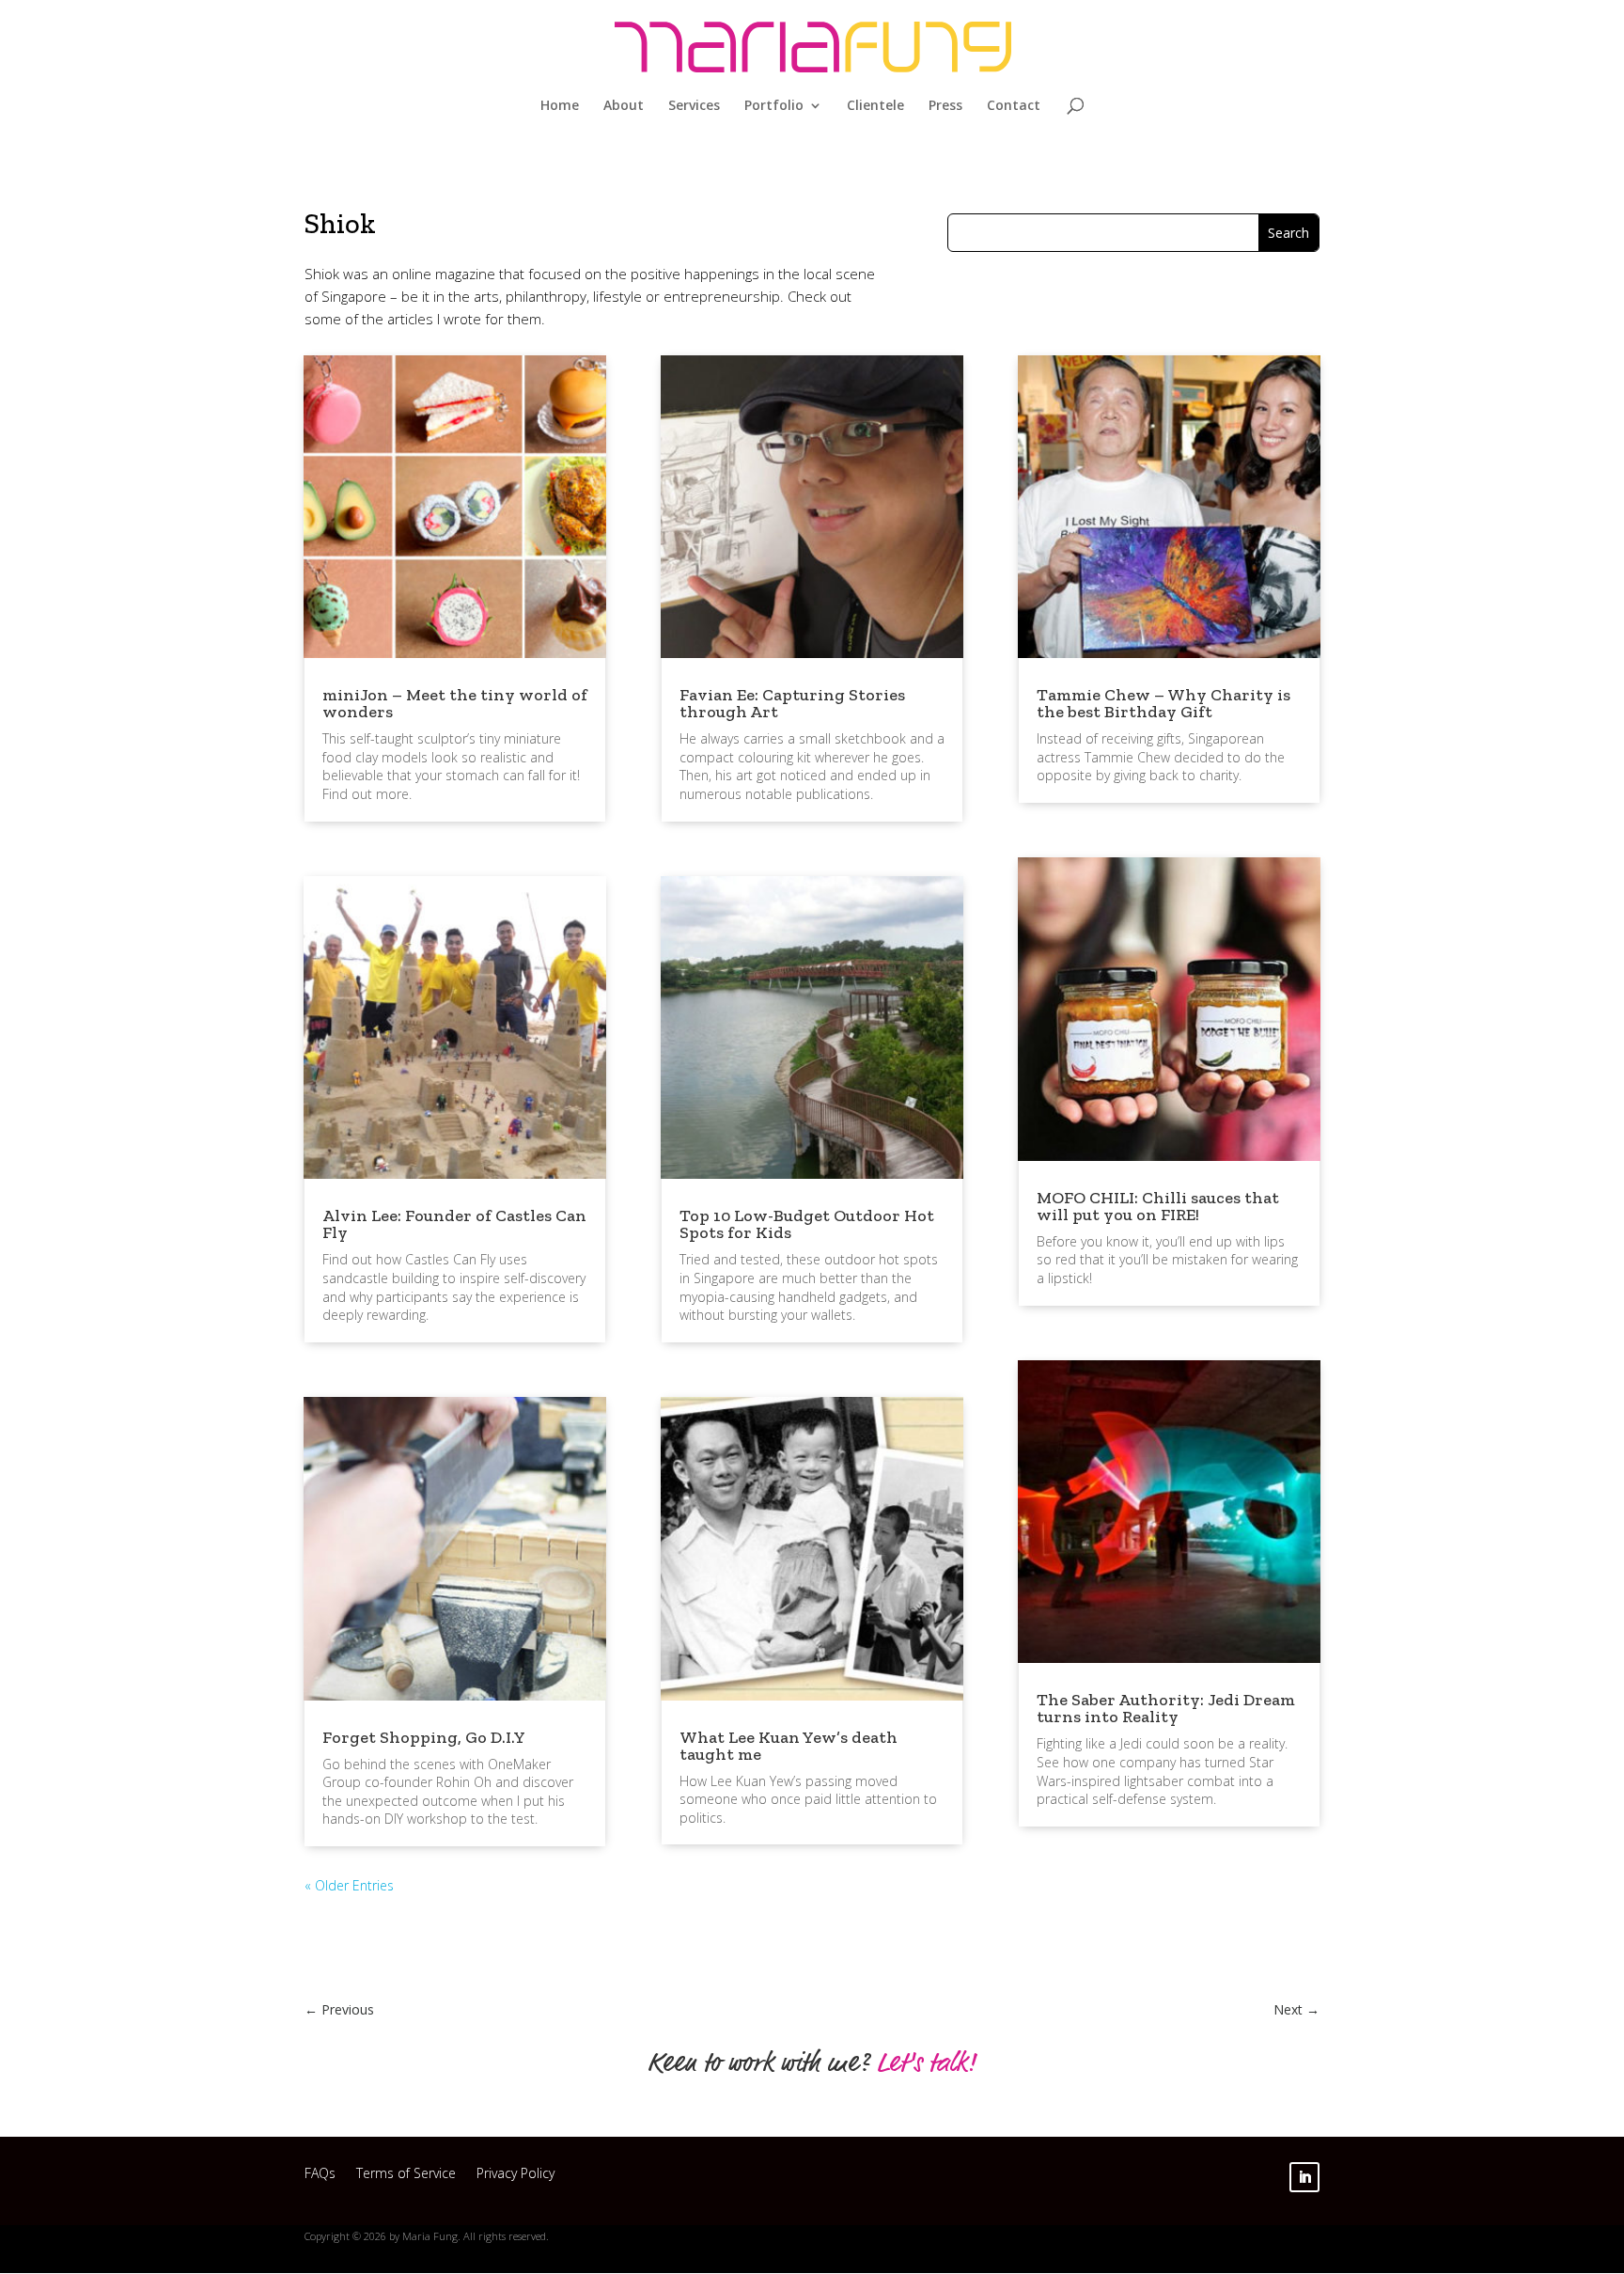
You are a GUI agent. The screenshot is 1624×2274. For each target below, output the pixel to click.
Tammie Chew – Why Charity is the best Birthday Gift (1163, 703)
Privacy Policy (515, 2176)
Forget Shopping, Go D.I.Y (424, 1737)
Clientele (875, 106)
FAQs (320, 2176)
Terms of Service (406, 2176)
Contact (1014, 106)
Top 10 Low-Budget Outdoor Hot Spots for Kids (807, 1224)
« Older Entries (349, 1885)
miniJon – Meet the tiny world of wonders (455, 703)
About (624, 106)
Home (560, 106)
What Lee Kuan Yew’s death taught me (789, 1746)
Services (694, 106)
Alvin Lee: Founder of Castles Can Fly (454, 1224)
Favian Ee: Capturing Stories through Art (792, 703)
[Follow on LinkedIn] (1304, 2177)
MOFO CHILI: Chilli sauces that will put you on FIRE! (1158, 1206)
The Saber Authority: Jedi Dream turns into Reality (1166, 1708)
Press (945, 106)
